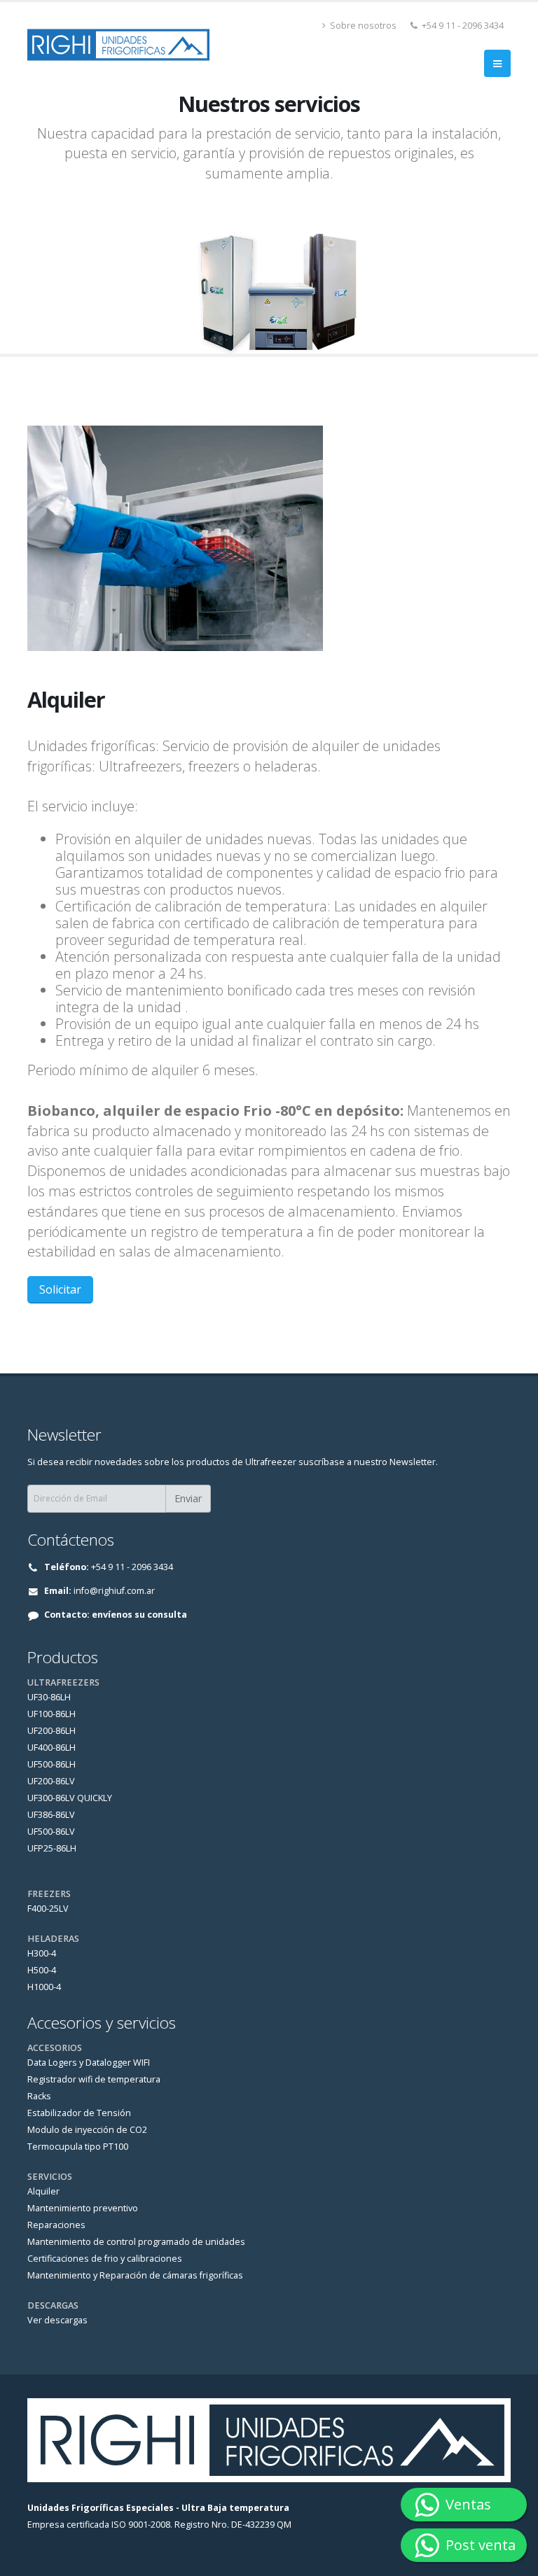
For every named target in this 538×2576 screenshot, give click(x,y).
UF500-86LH (51, 1764)
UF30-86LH (49, 1697)
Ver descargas (57, 2320)
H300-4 (42, 1953)
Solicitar (60, 1289)
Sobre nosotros (362, 26)
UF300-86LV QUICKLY (70, 1798)
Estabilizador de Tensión (79, 2113)
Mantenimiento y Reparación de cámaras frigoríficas (135, 2275)
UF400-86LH (51, 1748)
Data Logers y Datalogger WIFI (89, 2063)
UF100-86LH (51, 1714)
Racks (39, 2096)
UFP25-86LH (52, 1848)
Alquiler (43, 2191)
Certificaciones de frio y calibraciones (105, 2259)
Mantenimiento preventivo (83, 2208)
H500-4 (42, 1970)
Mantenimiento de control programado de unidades (136, 2242)
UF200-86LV (51, 1781)
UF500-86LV (51, 1832)
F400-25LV (48, 1909)
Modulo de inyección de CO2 (87, 2130)
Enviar (188, 1498)
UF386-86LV (51, 1815)
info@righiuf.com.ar (114, 1591)
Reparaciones (56, 2225)
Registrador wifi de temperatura (94, 2079)
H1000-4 (44, 1987)
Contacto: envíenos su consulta (116, 1615)
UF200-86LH (51, 1731)
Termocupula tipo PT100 (78, 2147)
